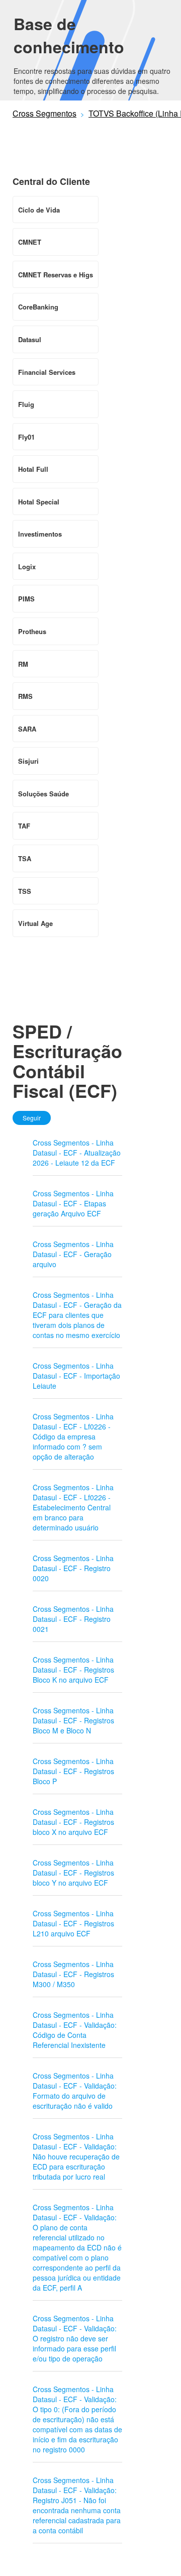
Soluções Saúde (43, 794)
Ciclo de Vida (39, 210)
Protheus (32, 631)
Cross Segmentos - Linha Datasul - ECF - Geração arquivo (73, 1254)
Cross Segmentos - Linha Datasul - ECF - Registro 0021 (73, 1619)
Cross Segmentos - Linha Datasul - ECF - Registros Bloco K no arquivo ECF (73, 1670)
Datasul (30, 339)
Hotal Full (33, 469)
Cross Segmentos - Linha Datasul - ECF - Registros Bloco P (73, 1771)
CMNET (30, 242)
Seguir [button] (32, 1118)
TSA (25, 858)
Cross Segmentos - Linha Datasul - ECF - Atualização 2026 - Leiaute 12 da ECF (77, 1153)
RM (23, 664)
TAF (24, 826)
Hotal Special (39, 502)
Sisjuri (28, 761)
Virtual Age (35, 923)
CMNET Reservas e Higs (56, 275)
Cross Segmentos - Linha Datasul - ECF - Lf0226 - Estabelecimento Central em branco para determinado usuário (73, 1507)
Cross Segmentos (44, 113)
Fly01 (26, 437)
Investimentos (40, 534)
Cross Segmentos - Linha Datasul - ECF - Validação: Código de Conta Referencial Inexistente (75, 2030)
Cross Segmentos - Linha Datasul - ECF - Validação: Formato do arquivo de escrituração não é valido (75, 2091)
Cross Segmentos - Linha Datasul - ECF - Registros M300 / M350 (73, 1974)
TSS (25, 891)
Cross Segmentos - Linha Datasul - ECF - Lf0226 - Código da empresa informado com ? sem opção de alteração (73, 1436)
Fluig (26, 404)
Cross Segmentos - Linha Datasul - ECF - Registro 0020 (73, 1568)
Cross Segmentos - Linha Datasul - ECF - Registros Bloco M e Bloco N (73, 1720)
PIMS (26, 599)
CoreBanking (38, 307)
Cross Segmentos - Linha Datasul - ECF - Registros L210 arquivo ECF (73, 1923)
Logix (27, 566)
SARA (27, 729)
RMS (25, 696)
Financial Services (47, 372)
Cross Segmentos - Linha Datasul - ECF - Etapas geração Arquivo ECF (73, 1203)
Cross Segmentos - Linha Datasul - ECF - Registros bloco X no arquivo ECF (73, 1822)
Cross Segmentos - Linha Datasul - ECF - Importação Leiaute (76, 1376)
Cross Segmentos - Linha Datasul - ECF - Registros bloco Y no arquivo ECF (73, 1873)
